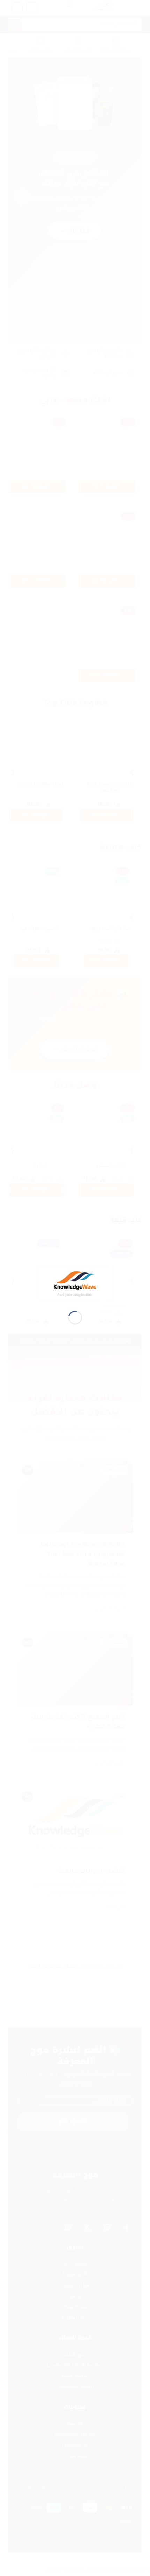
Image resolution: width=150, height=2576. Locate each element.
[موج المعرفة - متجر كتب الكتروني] (75, 1284)
